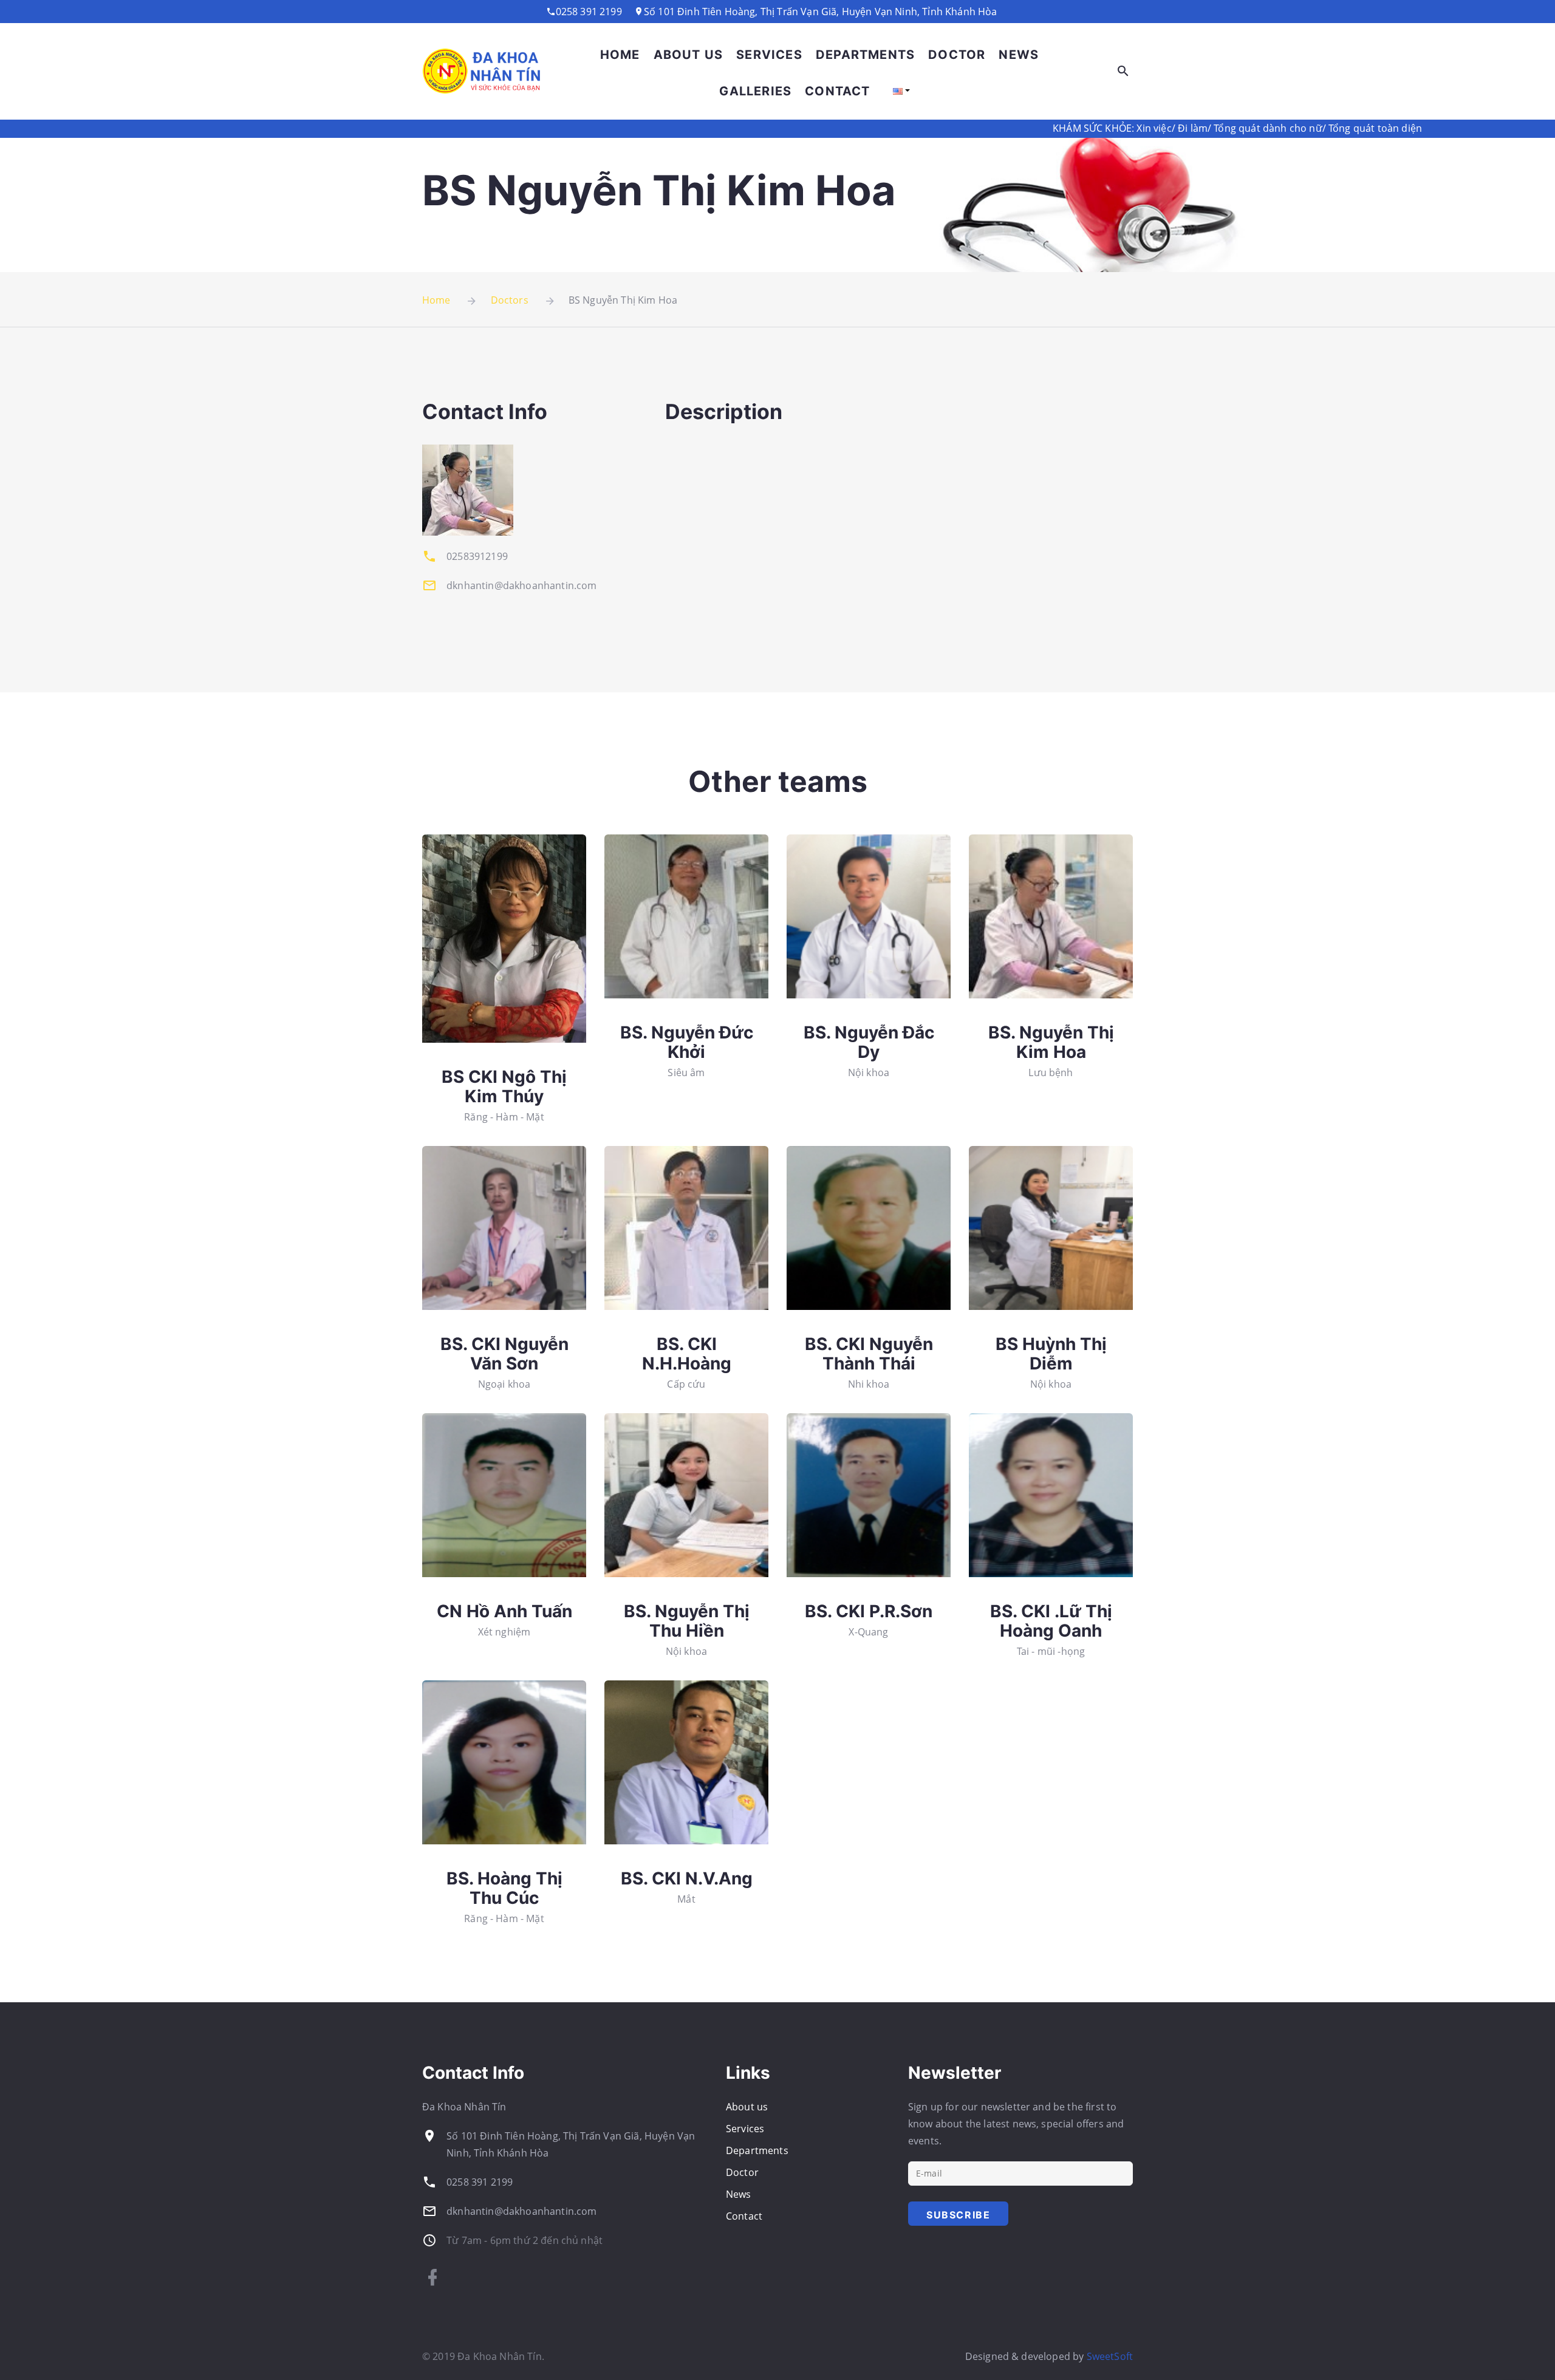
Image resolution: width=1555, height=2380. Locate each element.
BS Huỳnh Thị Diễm (1051, 1354)
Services (769, 55)
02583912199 (477, 556)
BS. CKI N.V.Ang (687, 1878)
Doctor (957, 55)
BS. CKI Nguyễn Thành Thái (869, 1354)
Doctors (510, 300)
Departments (865, 55)
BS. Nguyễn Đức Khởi (687, 1042)
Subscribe (958, 2215)
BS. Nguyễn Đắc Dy (869, 1042)
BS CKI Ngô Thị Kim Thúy (504, 1086)
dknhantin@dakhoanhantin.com (521, 2211)
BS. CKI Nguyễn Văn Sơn (504, 1354)
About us (689, 55)
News (1019, 55)
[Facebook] (432, 2277)
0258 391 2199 (480, 2182)
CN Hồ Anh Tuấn (504, 1611)
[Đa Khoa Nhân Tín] (483, 71)
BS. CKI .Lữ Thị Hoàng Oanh (1051, 1621)
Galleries (755, 91)
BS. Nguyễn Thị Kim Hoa (1051, 1042)
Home (620, 55)
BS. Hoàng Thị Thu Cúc (504, 1888)
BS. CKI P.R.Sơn (869, 1611)
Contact (837, 91)
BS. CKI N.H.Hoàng (687, 1354)
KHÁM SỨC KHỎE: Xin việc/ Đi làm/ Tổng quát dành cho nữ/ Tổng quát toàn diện (1076, 128)
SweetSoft (1110, 2356)
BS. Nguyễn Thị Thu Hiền (687, 1621)
